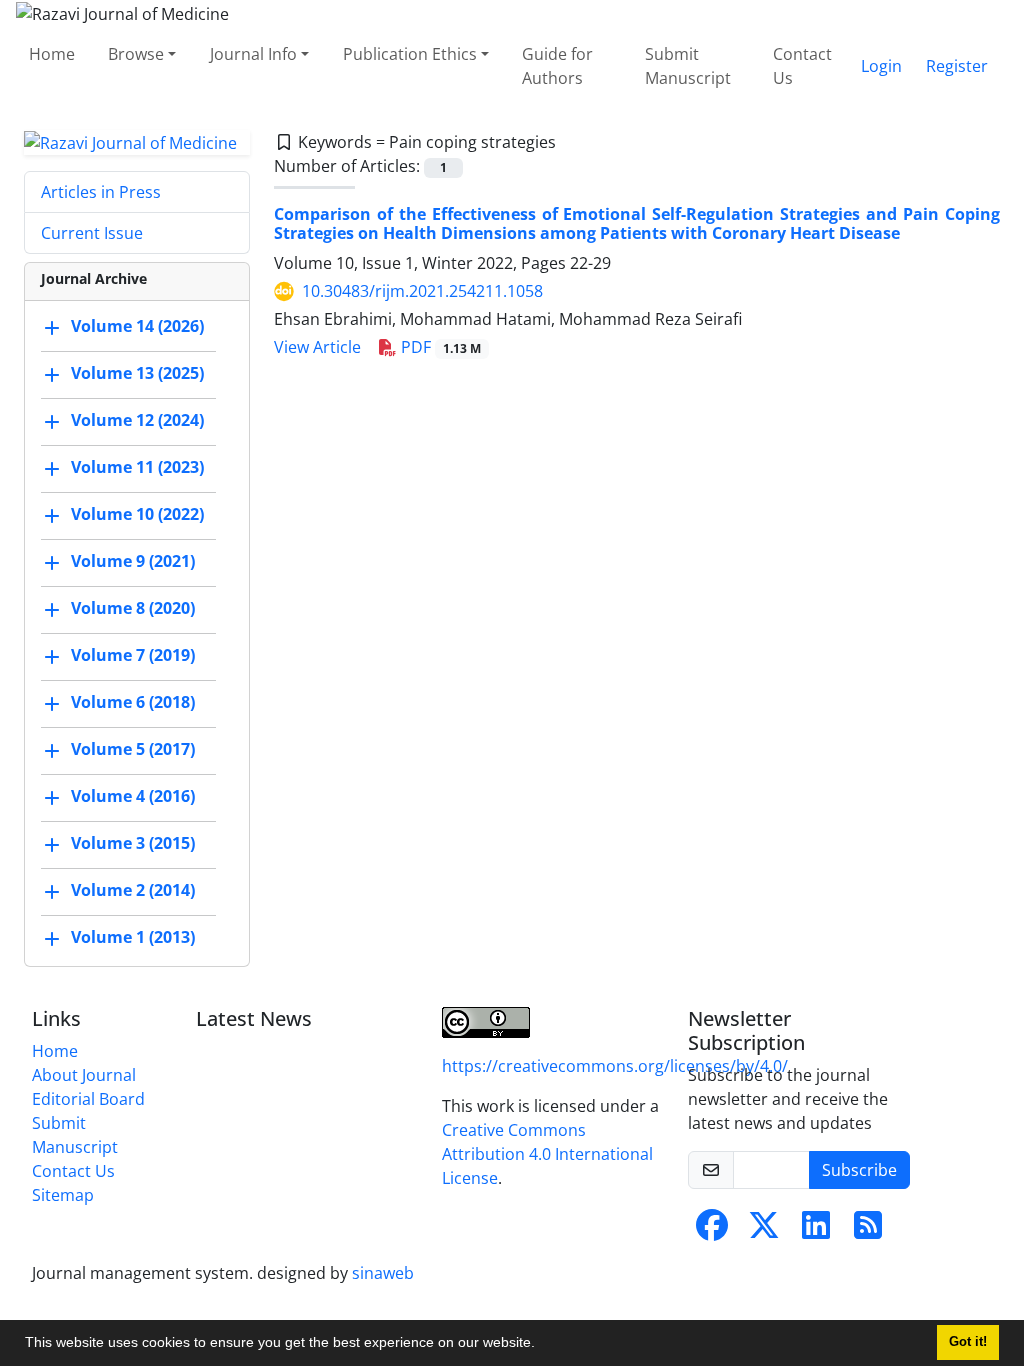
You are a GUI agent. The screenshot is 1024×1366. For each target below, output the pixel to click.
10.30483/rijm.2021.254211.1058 (422, 291)
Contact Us (802, 66)
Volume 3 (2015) (133, 844)
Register (957, 66)
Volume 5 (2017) (133, 750)
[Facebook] (712, 1231)
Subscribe (859, 1170)
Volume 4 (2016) (133, 797)
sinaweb (383, 1273)
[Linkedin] (816, 1231)
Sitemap (63, 1195)
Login (881, 66)
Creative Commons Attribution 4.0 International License (547, 1154)
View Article (317, 347)
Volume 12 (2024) (137, 421)
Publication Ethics (410, 54)
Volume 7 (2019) (133, 656)
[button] (542, 1345)
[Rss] (868, 1231)
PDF (439, 347)
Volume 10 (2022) (137, 515)
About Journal (84, 1075)
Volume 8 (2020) (133, 609)
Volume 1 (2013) (133, 938)
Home (52, 54)
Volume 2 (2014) (133, 891)
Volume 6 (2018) (133, 703)
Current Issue (92, 233)
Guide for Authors (557, 66)
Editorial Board (88, 1099)
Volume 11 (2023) (137, 468)
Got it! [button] (968, 1342)
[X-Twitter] (764, 1231)
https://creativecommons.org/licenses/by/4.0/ (615, 1066)
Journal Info (253, 54)
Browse (136, 54)
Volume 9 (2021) (133, 562)
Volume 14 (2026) (137, 327)
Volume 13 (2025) (137, 374)
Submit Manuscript (688, 66)
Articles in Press (101, 192)
